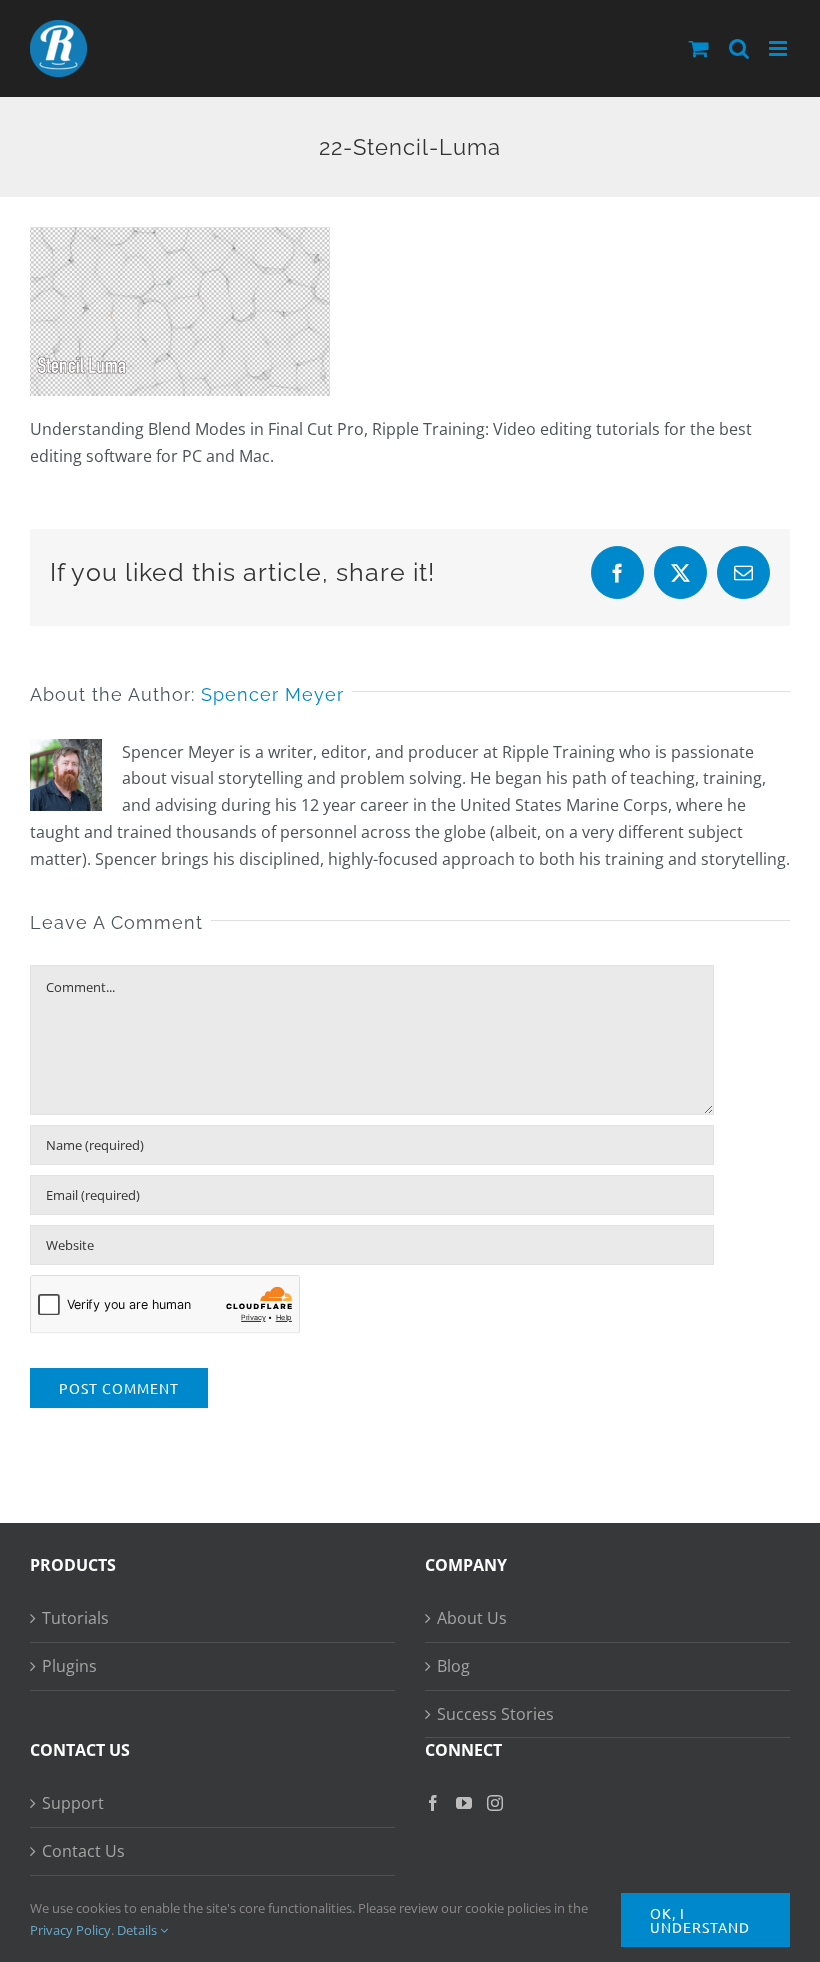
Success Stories (495, 1714)
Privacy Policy (70, 1930)
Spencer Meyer (272, 694)
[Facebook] (433, 1803)
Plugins (69, 1666)
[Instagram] (495, 1803)
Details (138, 1930)
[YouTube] (464, 1803)
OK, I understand (700, 1920)
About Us (472, 1618)
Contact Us (83, 1851)
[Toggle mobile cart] (699, 48)
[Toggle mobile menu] (779, 48)
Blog (453, 1666)
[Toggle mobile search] (739, 48)
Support (73, 1803)
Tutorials (75, 1618)
